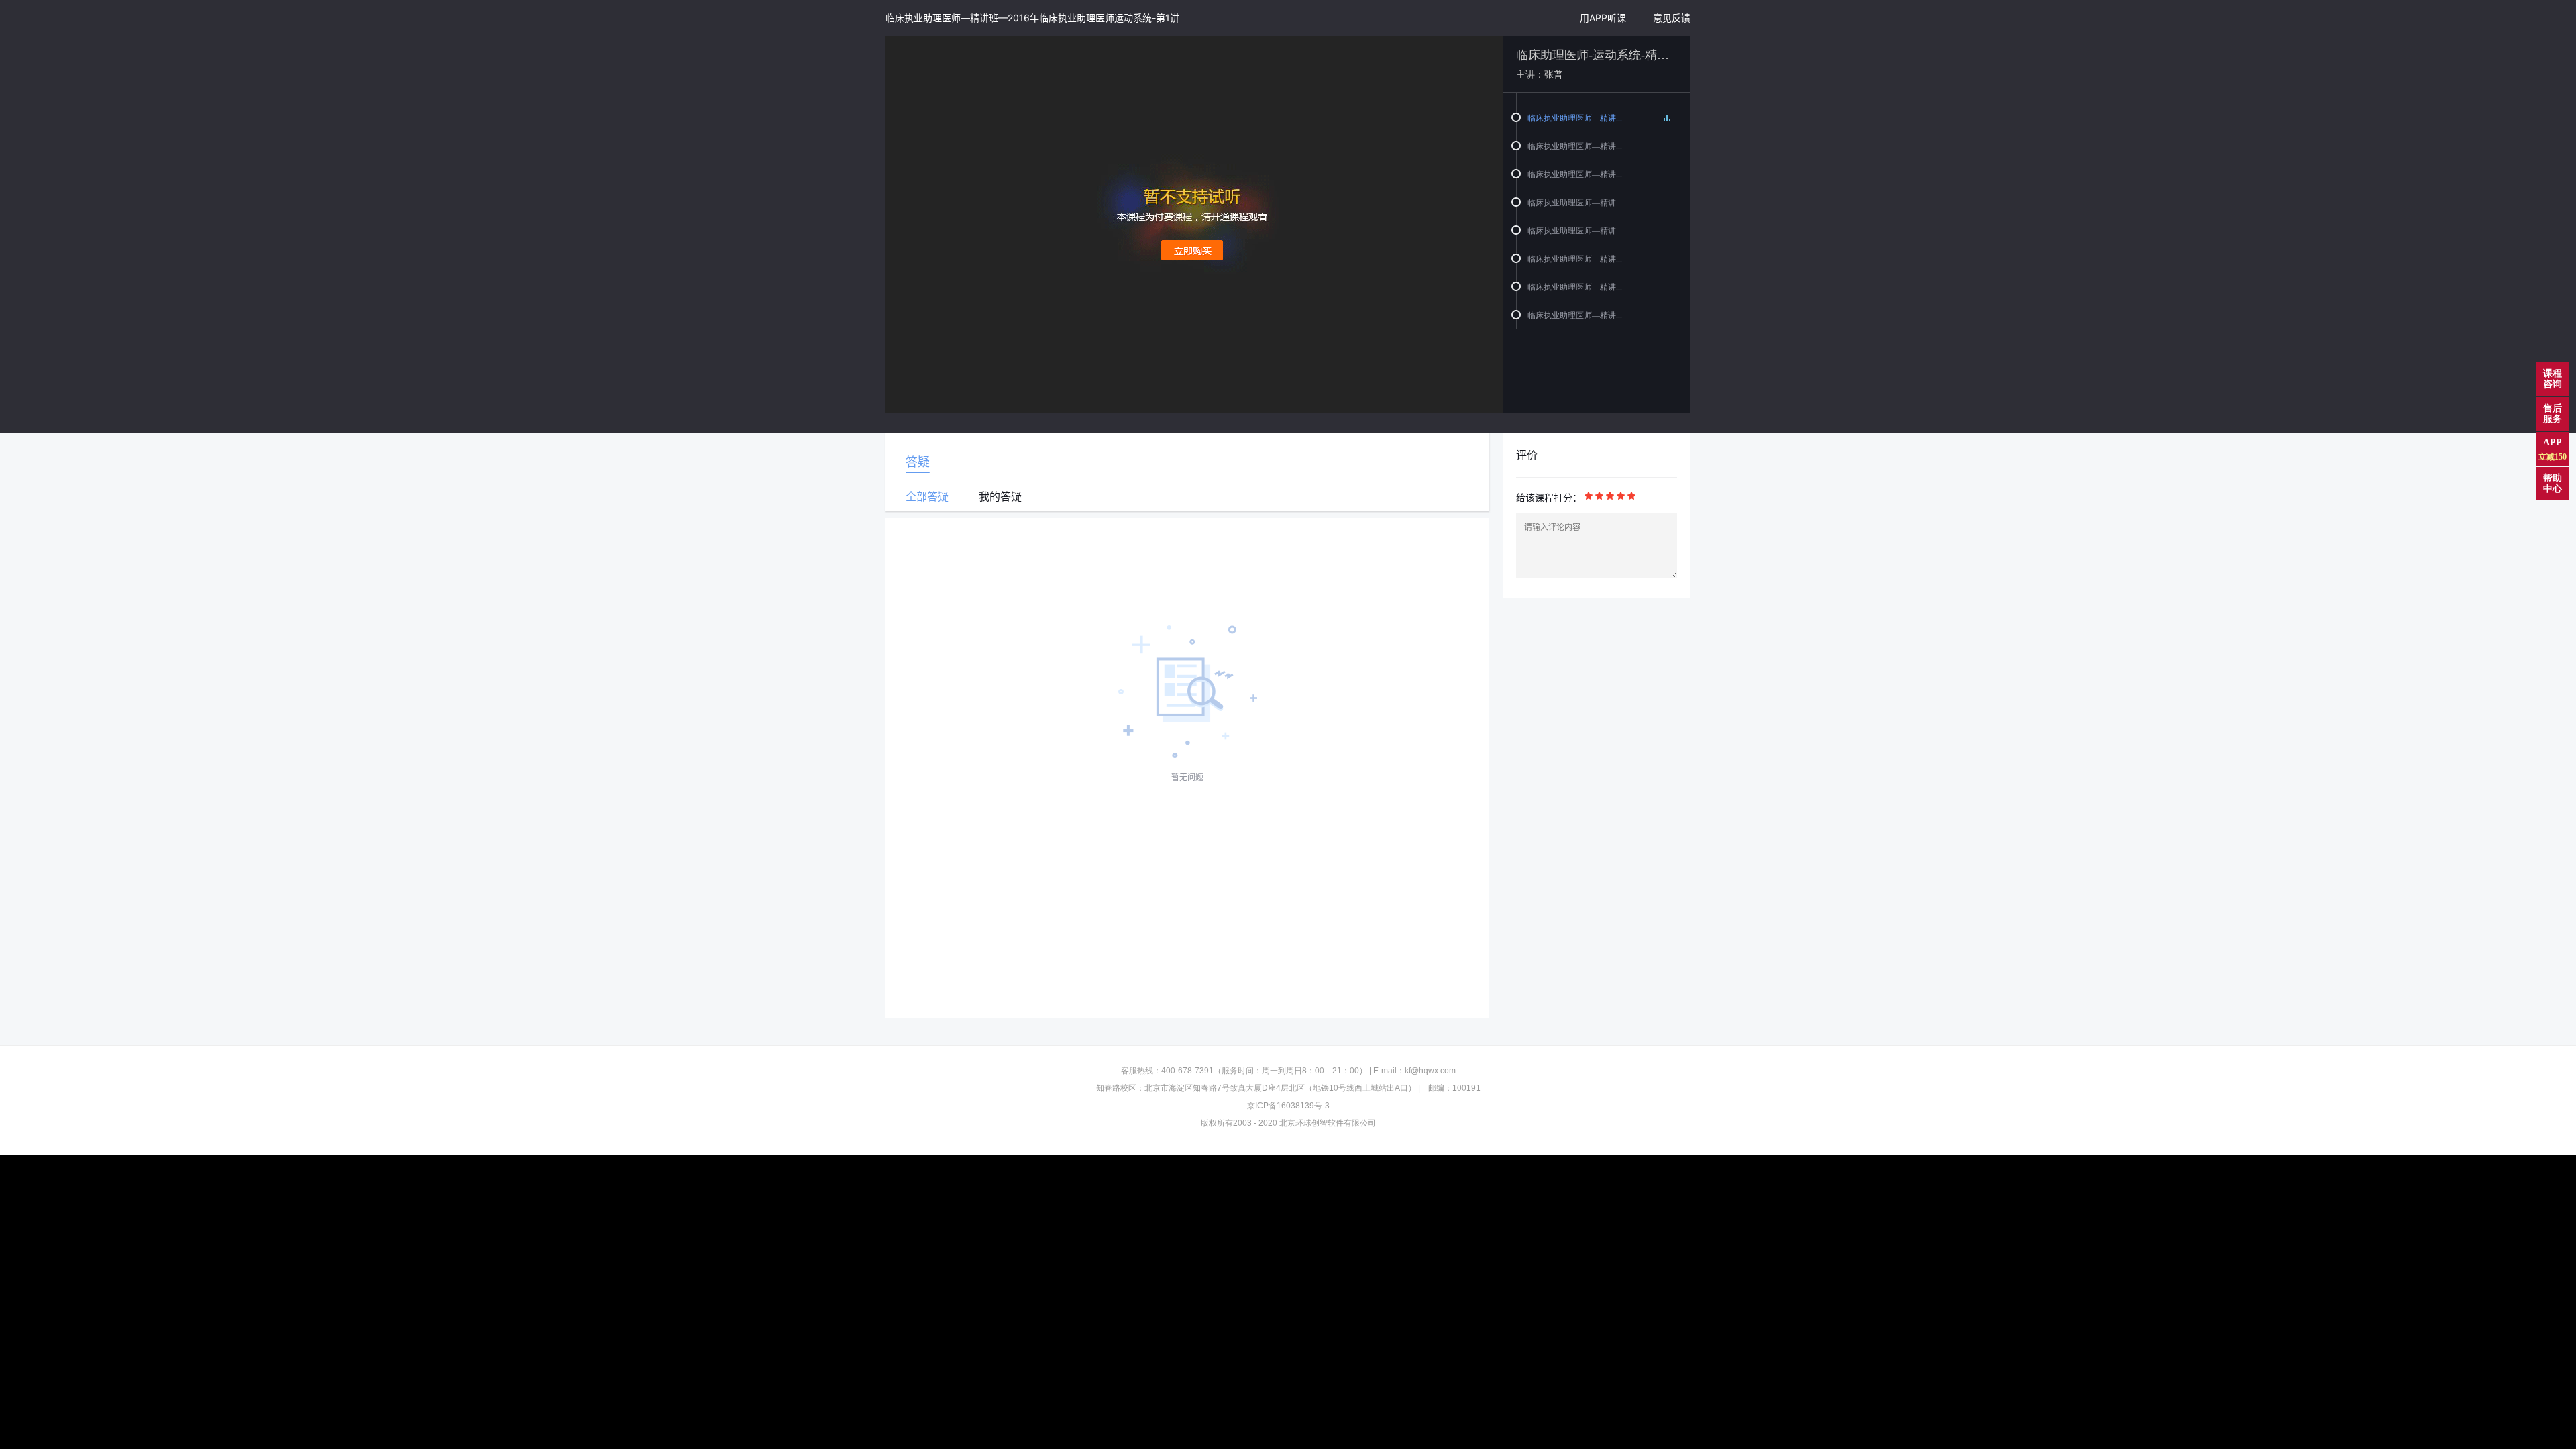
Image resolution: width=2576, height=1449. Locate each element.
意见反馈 (1672, 18)
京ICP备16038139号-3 (1288, 1106)
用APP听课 (1603, 18)
